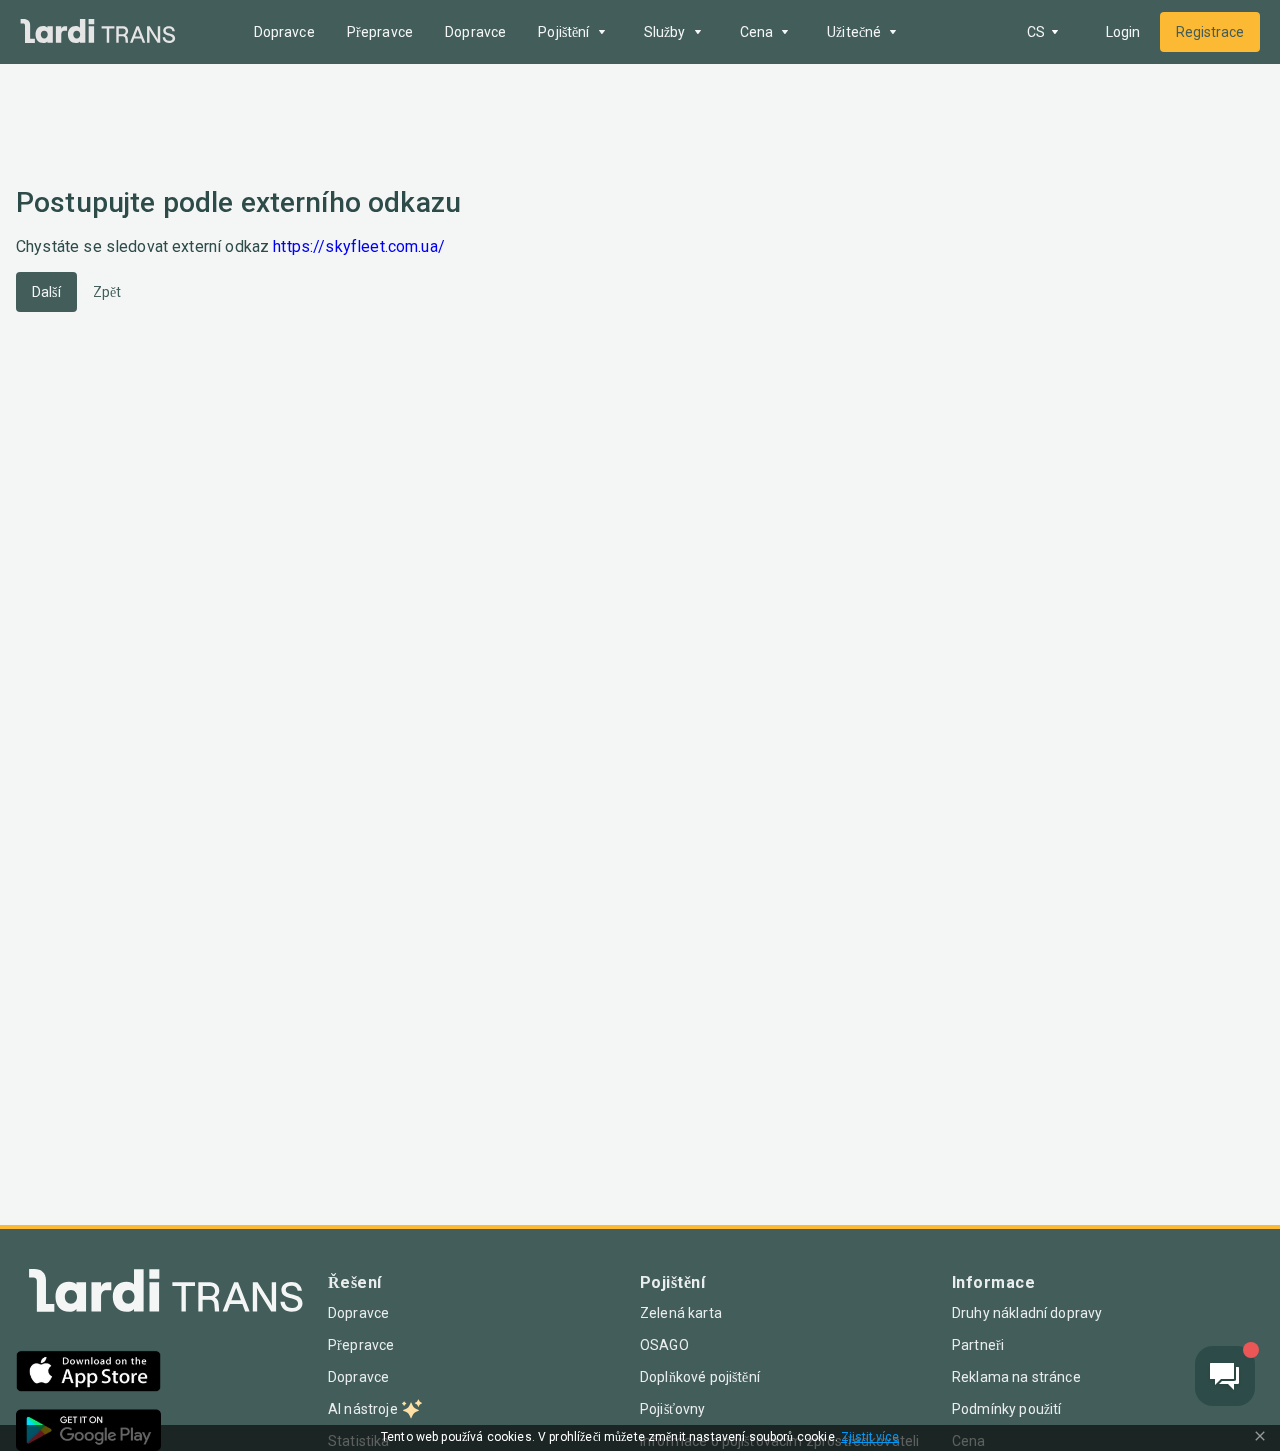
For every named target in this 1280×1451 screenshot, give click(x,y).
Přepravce (380, 32)
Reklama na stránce (1016, 1377)
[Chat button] (1225, 1376)
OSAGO (664, 1345)
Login (1123, 32)
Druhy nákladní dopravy (1027, 1313)
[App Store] (88, 1373)
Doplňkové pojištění (700, 1377)
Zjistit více (870, 1437)
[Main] (98, 32)
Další (46, 292)
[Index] (166, 1295)
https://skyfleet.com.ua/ (359, 246)
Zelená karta (681, 1313)
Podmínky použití (1006, 1409)
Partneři (978, 1345)
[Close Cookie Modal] (1260, 1438)
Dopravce (284, 32)
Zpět (107, 292)
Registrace (1210, 32)
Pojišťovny (673, 1409)
